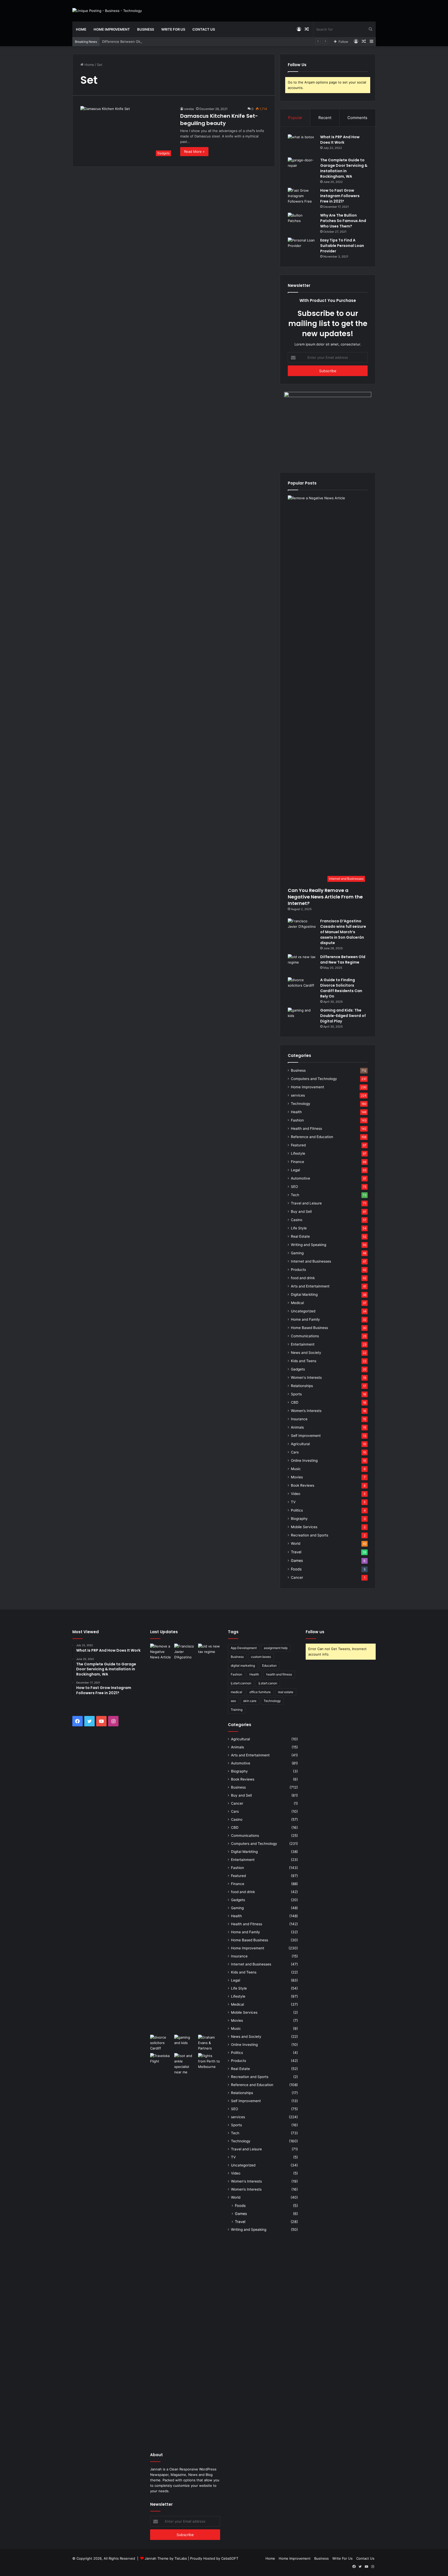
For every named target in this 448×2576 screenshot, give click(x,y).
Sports (296, 1394)
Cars (295, 1452)
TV (293, 1502)
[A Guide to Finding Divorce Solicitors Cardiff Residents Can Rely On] (302, 987)
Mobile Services (304, 1527)
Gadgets (298, 1369)
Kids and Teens (304, 1361)
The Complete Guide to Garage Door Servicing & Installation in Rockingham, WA (344, 168)
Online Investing (304, 1460)
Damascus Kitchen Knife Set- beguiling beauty (219, 120)
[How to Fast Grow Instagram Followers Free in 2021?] (302, 198)
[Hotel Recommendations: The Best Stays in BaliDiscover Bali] (161, 2060)
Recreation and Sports (310, 1535)
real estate (286, 1692)
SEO (294, 1187)
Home (81, 29)
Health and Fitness (306, 1128)
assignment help (276, 1648)
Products (298, 1270)
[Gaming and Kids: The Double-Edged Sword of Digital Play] (302, 1017)
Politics (297, 1510)
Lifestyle (298, 1153)
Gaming (297, 1253)
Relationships (302, 1386)
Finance (297, 1162)
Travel (296, 1552)
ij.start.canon (268, 1683)
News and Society (306, 1353)
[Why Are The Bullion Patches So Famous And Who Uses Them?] (302, 222)
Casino (297, 1220)
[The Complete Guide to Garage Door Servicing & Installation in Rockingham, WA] (302, 167)
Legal (295, 1170)
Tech (295, 1195)
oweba (189, 109)
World (296, 1543)
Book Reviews (303, 1485)
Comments (357, 118)
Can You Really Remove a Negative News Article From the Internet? (325, 897)
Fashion (297, 1120)
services (298, 1095)
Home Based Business (309, 1328)
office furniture (260, 1692)
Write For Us (173, 29)
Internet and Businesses (311, 1261)
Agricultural (300, 1444)
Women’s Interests (306, 1411)
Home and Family (305, 1319)
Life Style (299, 1228)
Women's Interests (306, 1377)
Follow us (315, 1632)
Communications (305, 1336)
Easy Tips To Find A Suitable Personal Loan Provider (342, 246)
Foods (296, 1569)
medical (236, 1692)
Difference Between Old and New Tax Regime (139, 41)
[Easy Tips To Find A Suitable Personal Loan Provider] (302, 247)
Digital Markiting (304, 1294)
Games (297, 1560)
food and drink (303, 1278)
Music (296, 1469)
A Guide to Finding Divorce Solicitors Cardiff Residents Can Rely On (341, 988)
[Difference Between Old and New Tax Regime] (302, 964)
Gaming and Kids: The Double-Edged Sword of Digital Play (343, 1016)
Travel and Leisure (306, 1203)
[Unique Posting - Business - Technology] (107, 11)
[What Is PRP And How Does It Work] (302, 144)
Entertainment (303, 1344)
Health (296, 1112)
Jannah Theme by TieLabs (166, 2558)
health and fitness (279, 1674)
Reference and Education (312, 1137)
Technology (301, 1104)
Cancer (297, 1577)
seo (233, 1701)
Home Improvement (112, 29)
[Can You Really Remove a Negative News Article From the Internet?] (161, 1838)
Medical (297, 1303)
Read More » (194, 151)
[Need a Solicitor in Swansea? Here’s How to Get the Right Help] (209, 2043)
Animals (297, 1427)
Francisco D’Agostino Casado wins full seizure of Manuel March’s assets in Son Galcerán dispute (343, 932)
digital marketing (243, 1666)
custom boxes (261, 1657)
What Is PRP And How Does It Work (340, 140)
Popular (295, 118)
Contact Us (204, 29)
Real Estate (300, 1236)
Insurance (299, 1419)
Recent (325, 118)
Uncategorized (303, 1311)
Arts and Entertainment (310, 1286)
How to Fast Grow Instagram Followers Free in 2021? (340, 196)
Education (269, 1666)
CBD (295, 1402)
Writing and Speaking (309, 1245)
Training (237, 1710)
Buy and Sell (301, 1211)
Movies (297, 1477)
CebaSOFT (230, 2558)
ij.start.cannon (241, 1683)
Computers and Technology (314, 1079)
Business (146, 29)
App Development (244, 1648)
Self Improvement (306, 1436)
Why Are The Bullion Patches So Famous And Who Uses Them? (343, 221)
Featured (298, 1145)
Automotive (300, 1178)
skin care (250, 1701)
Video (296, 1494)
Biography (299, 1519)
